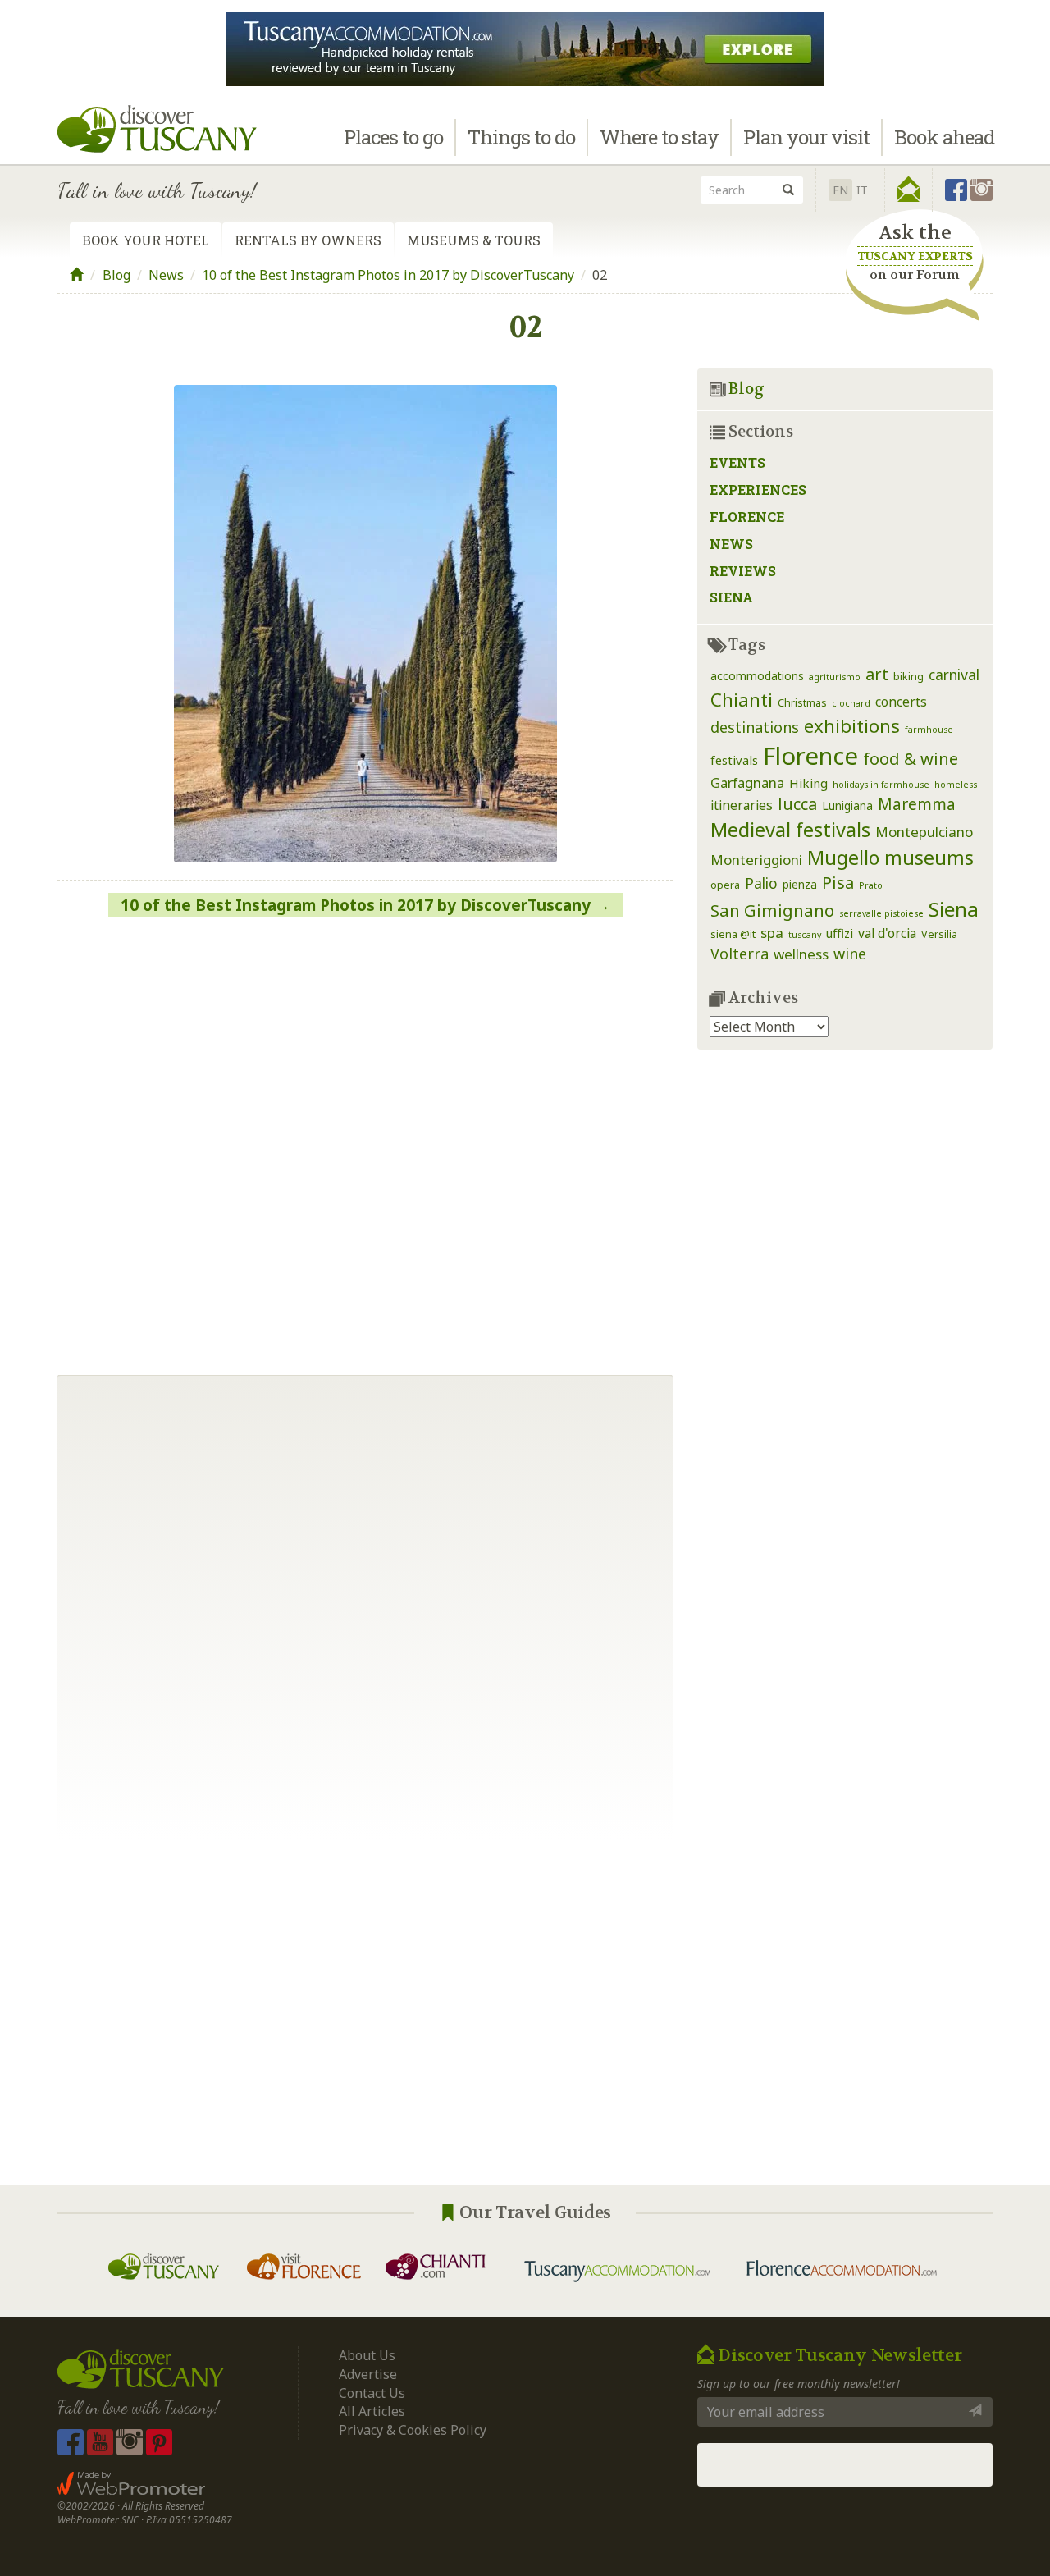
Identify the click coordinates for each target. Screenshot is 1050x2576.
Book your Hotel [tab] (146, 240)
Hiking (808, 783)
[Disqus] (365, 1140)
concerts (901, 702)
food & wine (911, 758)
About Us (367, 2355)
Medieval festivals (790, 830)
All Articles (372, 2411)
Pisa (838, 883)
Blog (116, 275)
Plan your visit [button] (806, 137)
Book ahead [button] (944, 137)
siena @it (733, 934)
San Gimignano (772, 910)
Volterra (740, 954)
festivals (734, 760)
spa (772, 933)
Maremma (917, 804)
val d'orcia (887, 933)
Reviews (743, 571)
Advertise (368, 2374)
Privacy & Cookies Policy (413, 2430)
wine (850, 954)
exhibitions (852, 726)
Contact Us (372, 2393)
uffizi (840, 933)
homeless (956, 785)
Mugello (843, 858)
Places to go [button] (393, 137)
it (862, 190)
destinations (755, 727)
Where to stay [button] (659, 137)
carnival (954, 675)
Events (737, 462)
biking (908, 677)
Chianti (742, 700)
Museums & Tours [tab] (474, 240)
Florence (747, 517)
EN (840, 190)
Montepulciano (924, 832)
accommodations (757, 676)
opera (725, 885)
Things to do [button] (521, 137)
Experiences (758, 490)
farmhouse (929, 730)
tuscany (805, 935)
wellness (801, 954)
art (877, 674)
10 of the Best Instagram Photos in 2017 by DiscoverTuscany (388, 275)
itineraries (742, 805)
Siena (731, 597)
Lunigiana (847, 805)
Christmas (802, 703)
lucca (797, 804)
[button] (908, 190)
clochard (851, 703)
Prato (871, 885)
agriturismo (835, 677)
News (166, 275)
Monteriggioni (756, 860)
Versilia (939, 934)
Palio (761, 883)
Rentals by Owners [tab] (308, 240)
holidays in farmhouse (881, 785)
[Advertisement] (525, 2013)
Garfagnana (747, 782)
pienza (800, 884)
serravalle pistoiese (881, 913)
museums (929, 858)
